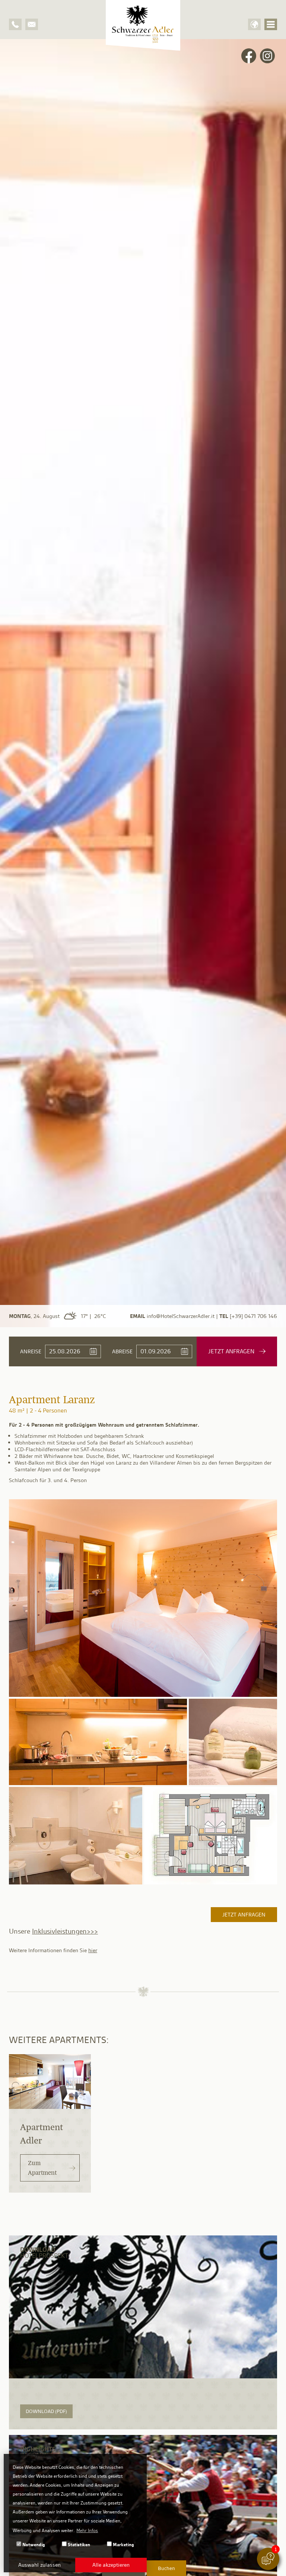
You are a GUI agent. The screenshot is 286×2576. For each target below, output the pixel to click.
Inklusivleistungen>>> (65, 1931)
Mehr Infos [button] (87, 2530)
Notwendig (33, 2545)
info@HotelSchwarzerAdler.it (181, 1316)
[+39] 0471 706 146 (253, 1316)
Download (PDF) (46, 2411)
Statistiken (78, 2545)
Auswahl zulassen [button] (39, 2565)
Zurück (9, 685)
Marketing (123, 2545)
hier (93, 1950)
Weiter (277, 685)
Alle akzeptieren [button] (111, 2565)
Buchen (166, 2568)
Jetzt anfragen (244, 1915)
